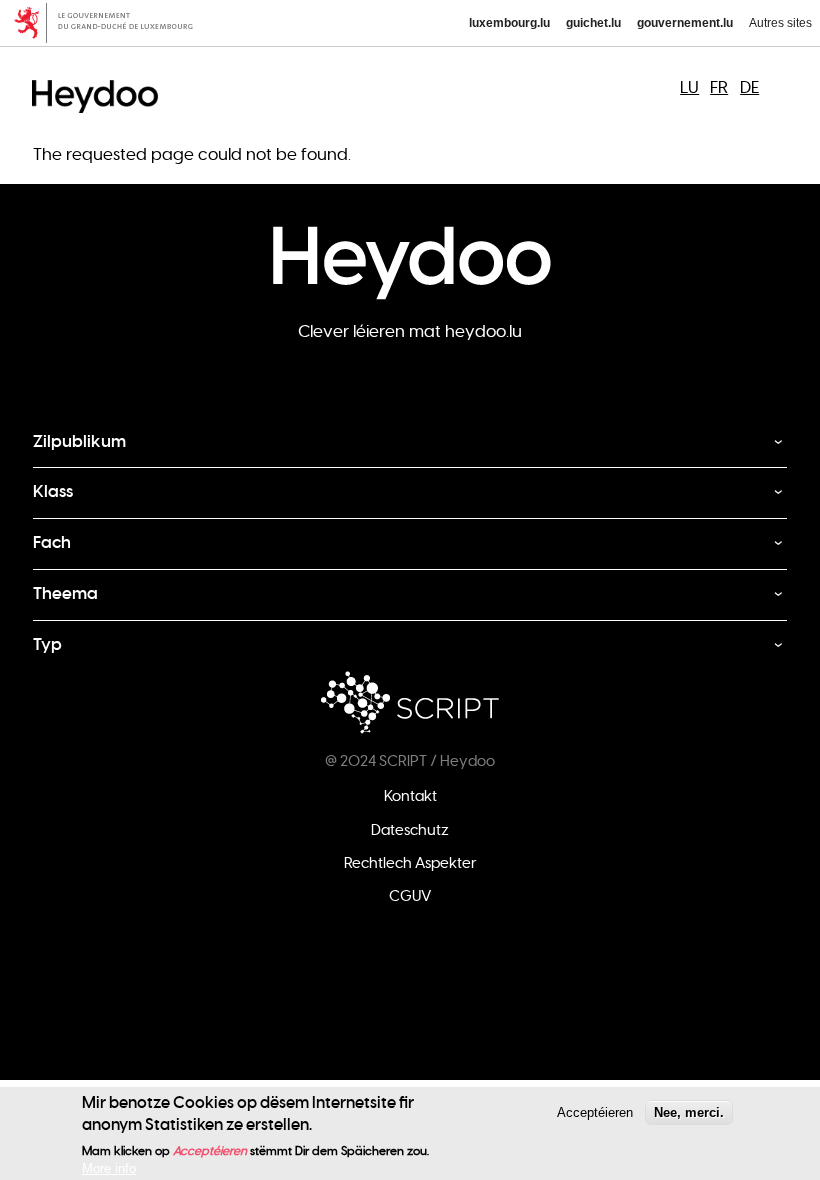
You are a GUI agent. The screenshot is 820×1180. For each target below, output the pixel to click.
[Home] (100, 78)
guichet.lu (593, 23)
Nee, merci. (689, 1112)
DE (749, 87)
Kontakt (410, 796)
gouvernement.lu (685, 23)
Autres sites (780, 23)
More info (109, 1168)
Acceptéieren (595, 1112)
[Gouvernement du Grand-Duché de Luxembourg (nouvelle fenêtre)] (110, 23)
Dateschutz (410, 830)
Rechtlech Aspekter (410, 863)
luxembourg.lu (509, 23)
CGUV (410, 896)
